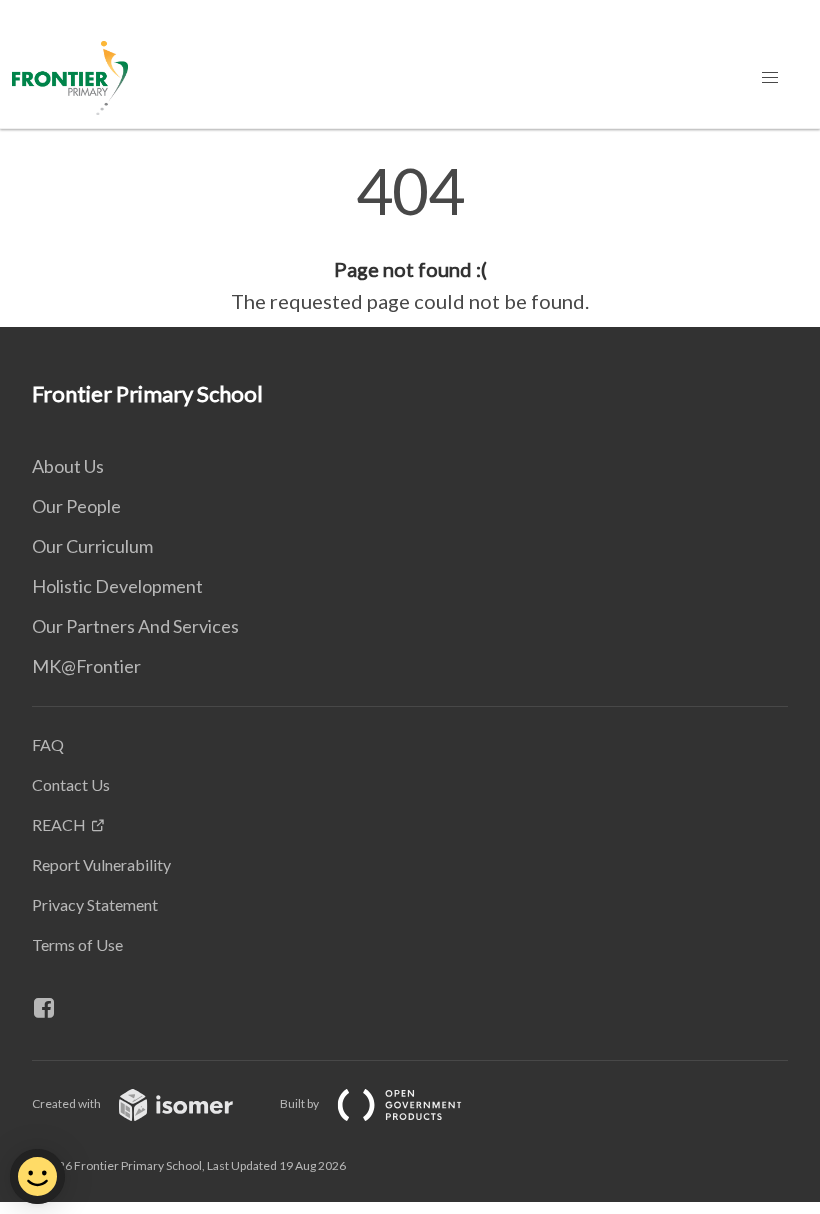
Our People (76, 506)
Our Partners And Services (135, 626)
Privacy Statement (95, 904)
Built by (300, 1103)
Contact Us (71, 784)
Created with (67, 1103)
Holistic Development (117, 586)
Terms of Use (77, 944)
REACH (59, 824)
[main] (410, 238)
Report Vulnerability (101, 864)
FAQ (48, 744)
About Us (68, 466)
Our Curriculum (92, 546)
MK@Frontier (86, 666)
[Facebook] (52, 1008)
